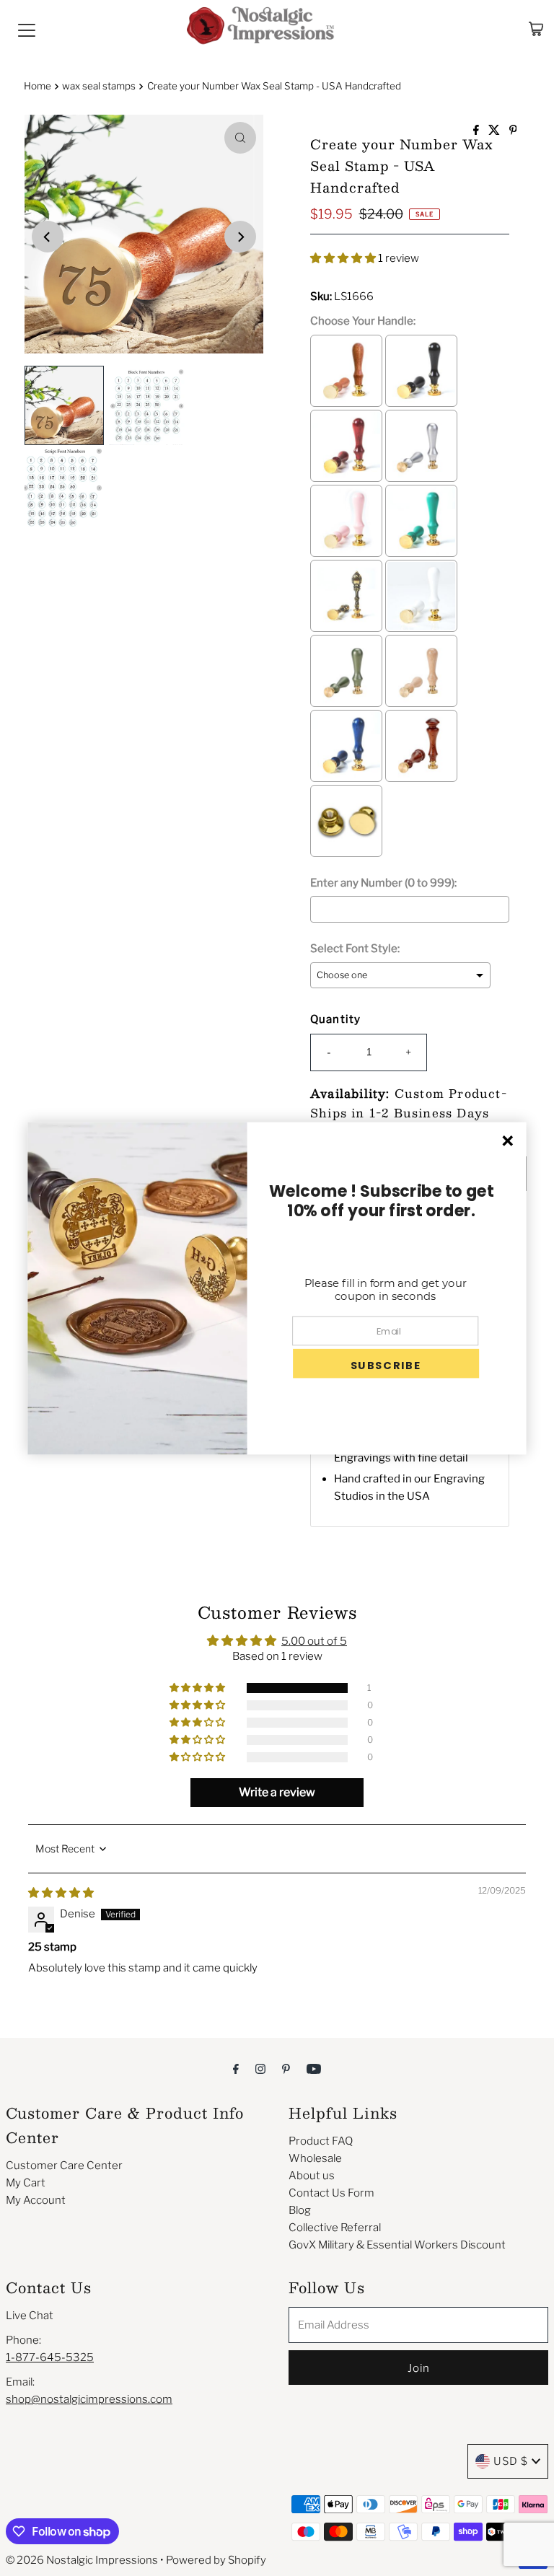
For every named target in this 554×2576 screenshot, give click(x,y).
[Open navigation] (27, 29)
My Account (36, 2200)
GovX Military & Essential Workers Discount (397, 2245)
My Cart (26, 2183)
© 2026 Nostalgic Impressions (82, 2560)
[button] (344, 258)
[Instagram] (260, 2068)
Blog (300, 2210)
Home (38, 86)
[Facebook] (236, 2068)
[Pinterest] (286, 2068)
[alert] (277, 1288)
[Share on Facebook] (477, 131)
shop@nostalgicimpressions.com (89, 2399)
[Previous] (48, 237)
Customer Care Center (64, 2166)
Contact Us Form (331, 2193)
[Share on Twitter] (495, 131)
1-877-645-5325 (50, 2357)
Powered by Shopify (216, 2560)
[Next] (240, 237)
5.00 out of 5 (314, 1641)
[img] (61, 1893)
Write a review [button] (277, 1792)
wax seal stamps (99, 86)
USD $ (511, 2461)
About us (312, 2176)
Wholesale (315, 2158)
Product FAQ (321, 2141)
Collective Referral (335, 2228)
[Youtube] (314, 2068)
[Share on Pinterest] (513, 131)
